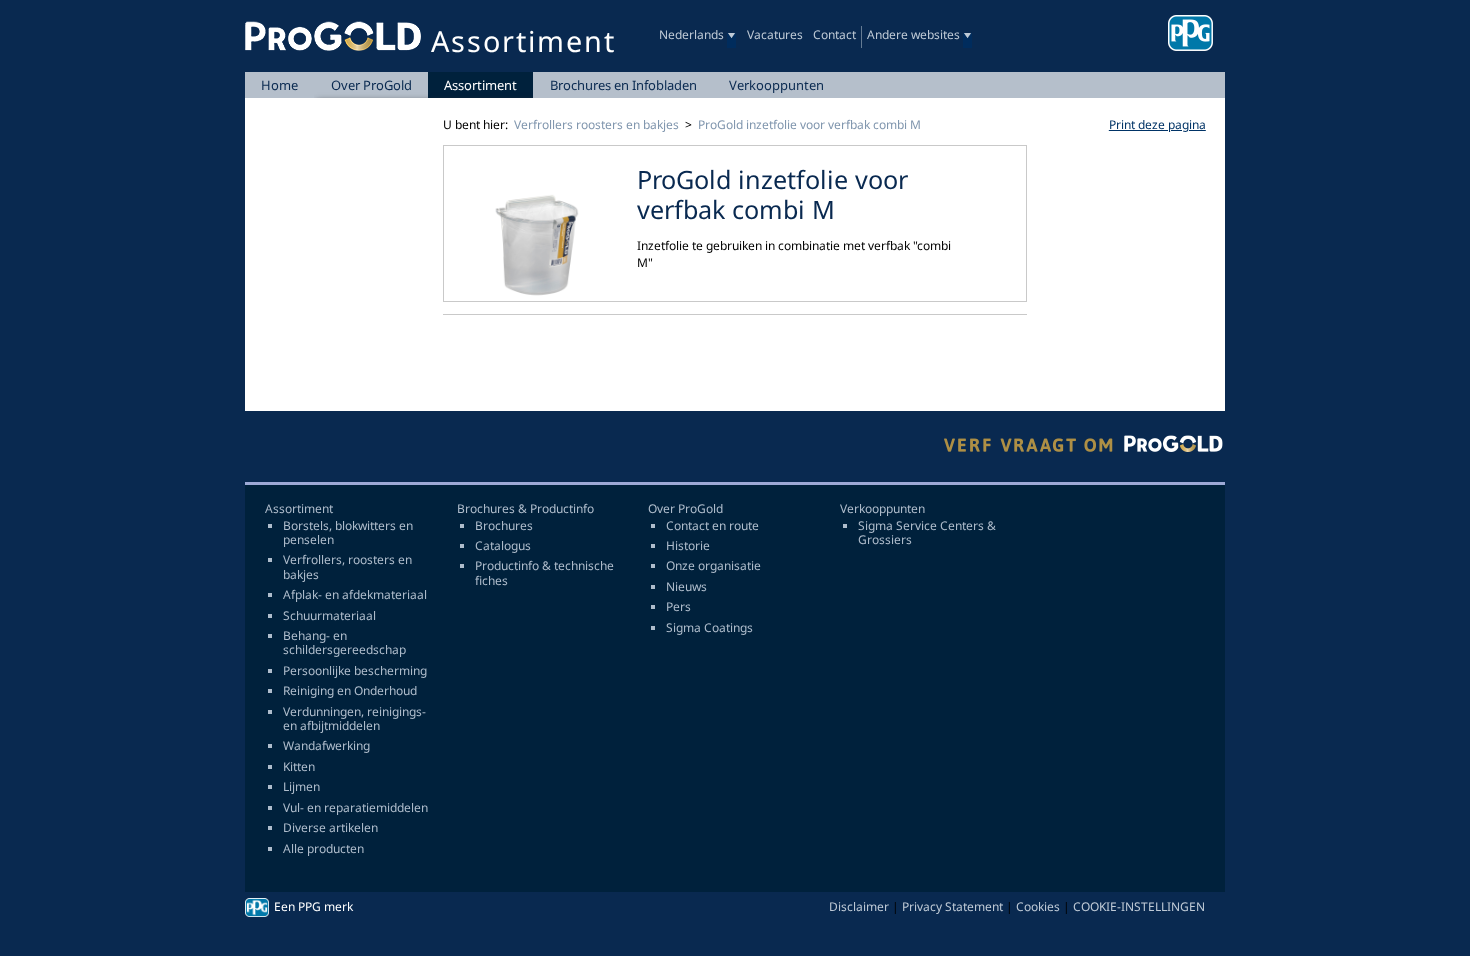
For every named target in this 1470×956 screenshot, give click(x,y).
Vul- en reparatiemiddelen (355, 808)
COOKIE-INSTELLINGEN (1139, 906)
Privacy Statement (952, 906)
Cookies (1038, 906)
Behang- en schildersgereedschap (344, 643)
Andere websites (913, 34)
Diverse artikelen (330, 828)
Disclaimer (859, 906)
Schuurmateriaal (329, 616)
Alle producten (323, 849)
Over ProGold (371, 85)
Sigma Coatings (709, 628)
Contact (834, 34)
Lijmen (301, 787)
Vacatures (775, 34)
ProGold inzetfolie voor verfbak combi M (809, 124)
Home (279, 85)
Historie (688, 546)
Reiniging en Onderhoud (350, 691)
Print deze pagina (1157, 124)
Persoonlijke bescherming (355, 671)
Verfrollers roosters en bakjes (596, 124)
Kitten (299, 767)
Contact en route (712, 526)
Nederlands (691, 34)
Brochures (504, 526)
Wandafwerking (326, 746)
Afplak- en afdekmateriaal (355, 595)
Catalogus (503, 546)
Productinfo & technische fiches (544, 573)
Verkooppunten (776, 85)
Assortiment (480, 85)
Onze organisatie (713, 566)
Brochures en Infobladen (623, 85)
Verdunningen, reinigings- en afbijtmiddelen (354, 719)
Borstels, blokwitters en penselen (348, 533)
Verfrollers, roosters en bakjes (347, 567)
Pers (678, 607)
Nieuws (686, 587)
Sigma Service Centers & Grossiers (927, 533)
